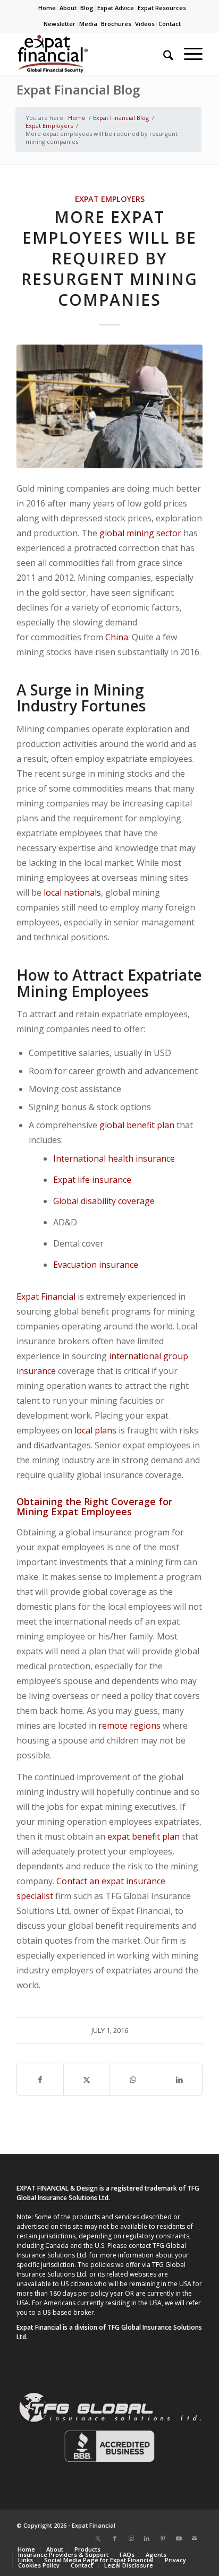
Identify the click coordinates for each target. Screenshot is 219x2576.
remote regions (129, 1725)
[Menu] (188, 54)
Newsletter (60, 24)
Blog (87, 8)
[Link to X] (98, 2538)
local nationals (72, 892)
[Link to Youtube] (179, 2538)
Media (88, 24)
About (68, 8)
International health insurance (114, 1158)
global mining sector (140, 533)
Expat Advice (116, 8)
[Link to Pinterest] (163, 2538)
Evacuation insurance (96, 1265)
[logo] (91, 54)
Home (47, 8)
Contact (170, 24)
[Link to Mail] (195, 2538)
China (117, 637)
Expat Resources (162, 8)
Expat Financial (46, 1296)
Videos (145, 24)
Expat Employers (110, 199)
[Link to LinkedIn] (147, 2538)
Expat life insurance (92, 1180)
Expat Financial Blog (78, 89)
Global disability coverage (104, 1201)
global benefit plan (137, 1125)
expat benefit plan (144, 1836)
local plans (95, 1430)
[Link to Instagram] (131, 2538)
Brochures (116, 24)
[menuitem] (47, 8)
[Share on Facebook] (40, 2080)
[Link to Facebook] (115, 2538)
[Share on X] (87, 2080)
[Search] (163, 54)
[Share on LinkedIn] (179, 2080)
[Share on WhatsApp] (133, 2080)
